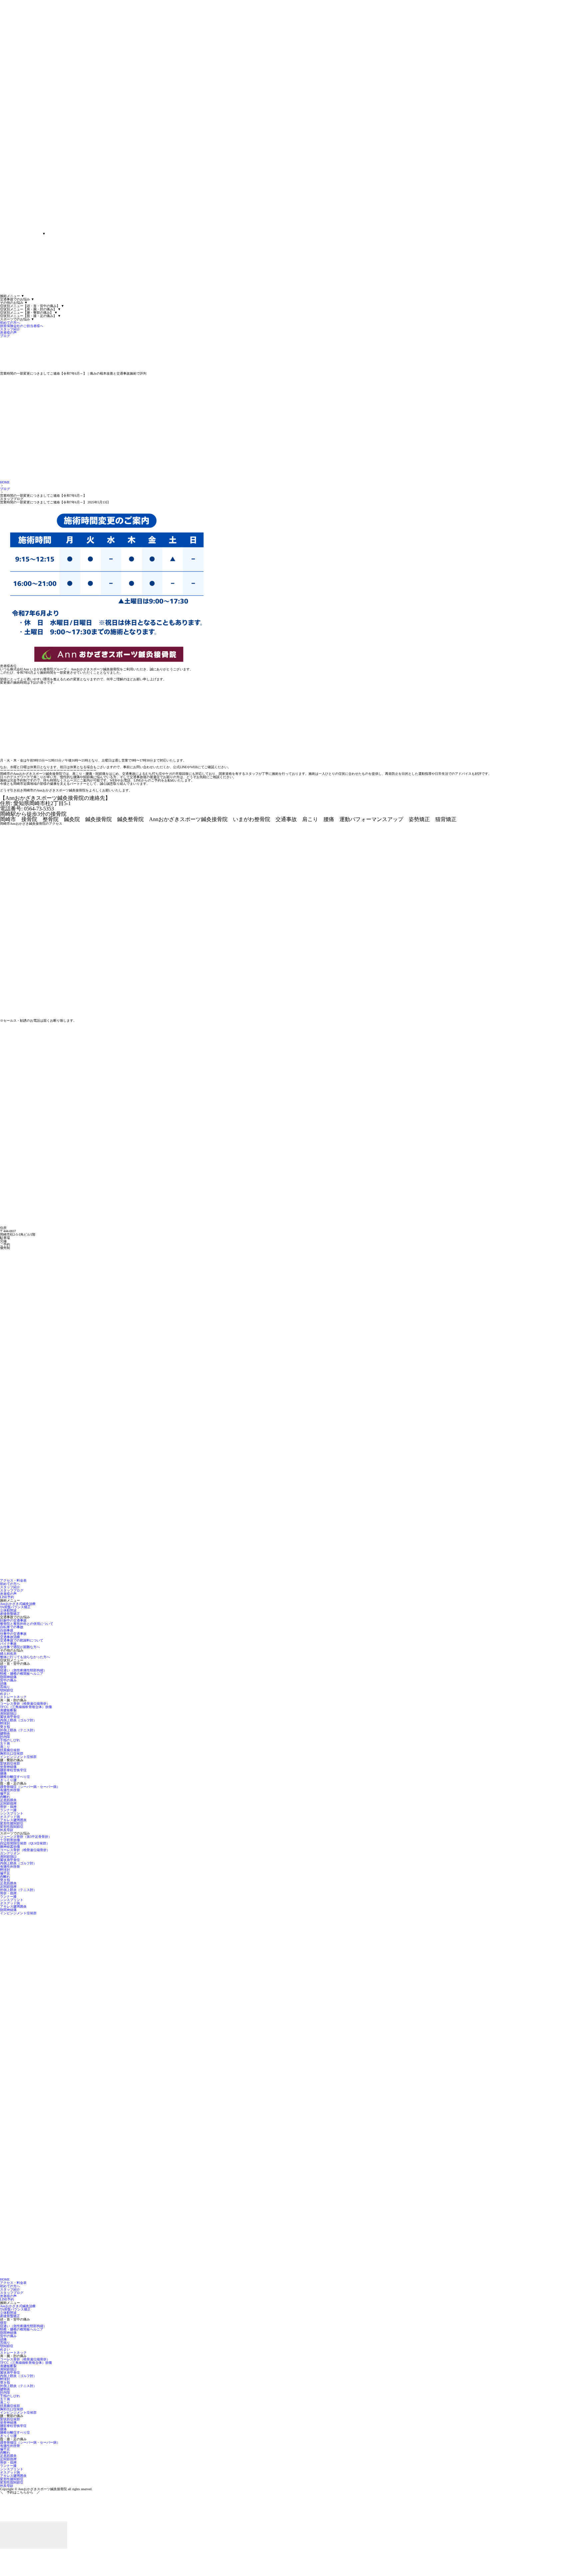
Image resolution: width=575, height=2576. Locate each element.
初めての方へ (10, 323)
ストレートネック (13, 1697)
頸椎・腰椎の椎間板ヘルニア (22, 1674)
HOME (5, 482)
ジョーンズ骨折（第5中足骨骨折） (26, 1837)
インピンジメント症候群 (18, 1757)
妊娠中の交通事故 (13, 1620)
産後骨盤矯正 (10, 1614)
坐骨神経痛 (8, 1767)
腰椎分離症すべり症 (15, 1777)
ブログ (5, 336)
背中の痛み (8, 1680)
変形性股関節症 (12, 1827)
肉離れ (5, 1797)
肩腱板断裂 (8, 1710)
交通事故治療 (10, 1637)
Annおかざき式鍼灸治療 (18, 1604)
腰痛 (3, 1773)
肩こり (5, 1747)
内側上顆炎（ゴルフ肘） (18, 1720)
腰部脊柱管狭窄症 (13, 1770)
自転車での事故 (12, 1627)
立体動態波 (8, 1610)
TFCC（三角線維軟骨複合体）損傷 (26, 1707)
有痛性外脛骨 (10, 1790)
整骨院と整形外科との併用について (27, 1624)
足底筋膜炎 (8, 1800)
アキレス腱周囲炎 (13, 1820)
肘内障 (5, 1737)
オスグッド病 (10, 1817)
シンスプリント (12, 1813)
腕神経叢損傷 (10, 1847)
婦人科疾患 (8, 1654)
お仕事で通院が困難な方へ (20, 1647)
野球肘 (5, 1723)
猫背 (3, 1667)
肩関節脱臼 (8, 1714)
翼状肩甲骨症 (10, 1717)
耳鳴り (5, 1687)
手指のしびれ (10, 1740)
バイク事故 (8, 1644)
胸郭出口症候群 (12, 1753)
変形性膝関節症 (12, 1823)
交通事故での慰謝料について (22, 1640)
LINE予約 (7, 1597)
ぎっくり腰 (8, 1780)
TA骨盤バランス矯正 (15, 1607)
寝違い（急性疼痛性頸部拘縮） (23, 1670)
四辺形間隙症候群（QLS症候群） (25, 1843)
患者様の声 (8, 333)
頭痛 (3, 1684)
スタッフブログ (12, 1590)
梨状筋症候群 (10, 1763)
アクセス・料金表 (13, 1580)
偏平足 (5, 1793)
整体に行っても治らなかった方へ (25, 1657)
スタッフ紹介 (10, 329)
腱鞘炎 (5, 1733)
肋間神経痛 (8, 1677)
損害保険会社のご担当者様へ (22, 326)
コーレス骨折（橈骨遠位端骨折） (25, 1704)
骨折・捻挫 (8, 1807)
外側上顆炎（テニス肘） (18, 1730)
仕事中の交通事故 (13, 1634)
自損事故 (7, 1630)
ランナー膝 (8, 1810)
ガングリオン (10, 1853)
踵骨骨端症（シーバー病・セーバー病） (30, 1787)
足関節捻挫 (8, 1803)
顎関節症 (7, 1690)
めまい (5, 1694)
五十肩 (5, 1743)
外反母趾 (7, 1830)
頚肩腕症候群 (10, 1750)
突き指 (5, 1727)
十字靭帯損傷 (10, 1840)
